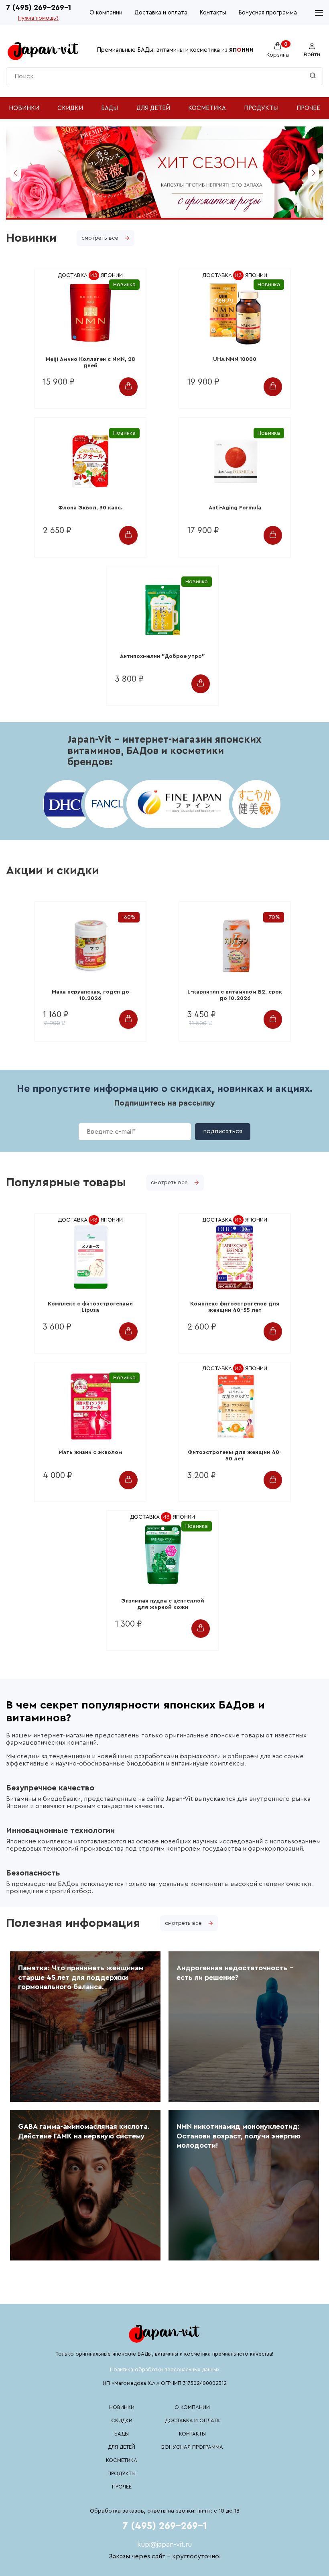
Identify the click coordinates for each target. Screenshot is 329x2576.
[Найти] (313, 76)
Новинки (24, 108)
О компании (106, 13)
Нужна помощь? (38, 18)
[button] (15, 173)
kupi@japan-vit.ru (164, 2544)
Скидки (70, 108)
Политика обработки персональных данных (165, 2369)
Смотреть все (100, 238)
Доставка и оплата (161, 13)
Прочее (308, 108)
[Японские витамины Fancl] (106, 804)
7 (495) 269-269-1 (39, 8)
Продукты (261, 108)
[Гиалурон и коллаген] (164, 216)
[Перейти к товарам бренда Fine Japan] (180, 804)
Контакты (213, 13)
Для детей (153, 108)
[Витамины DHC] (64, 804)
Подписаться (223, 1131)
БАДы (110, 108)
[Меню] (319, 13)
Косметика (207, 108)
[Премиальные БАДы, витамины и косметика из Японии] (43, 50)
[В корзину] (128, 387)
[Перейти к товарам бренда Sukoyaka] (254, 804)
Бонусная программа (268, 13)
